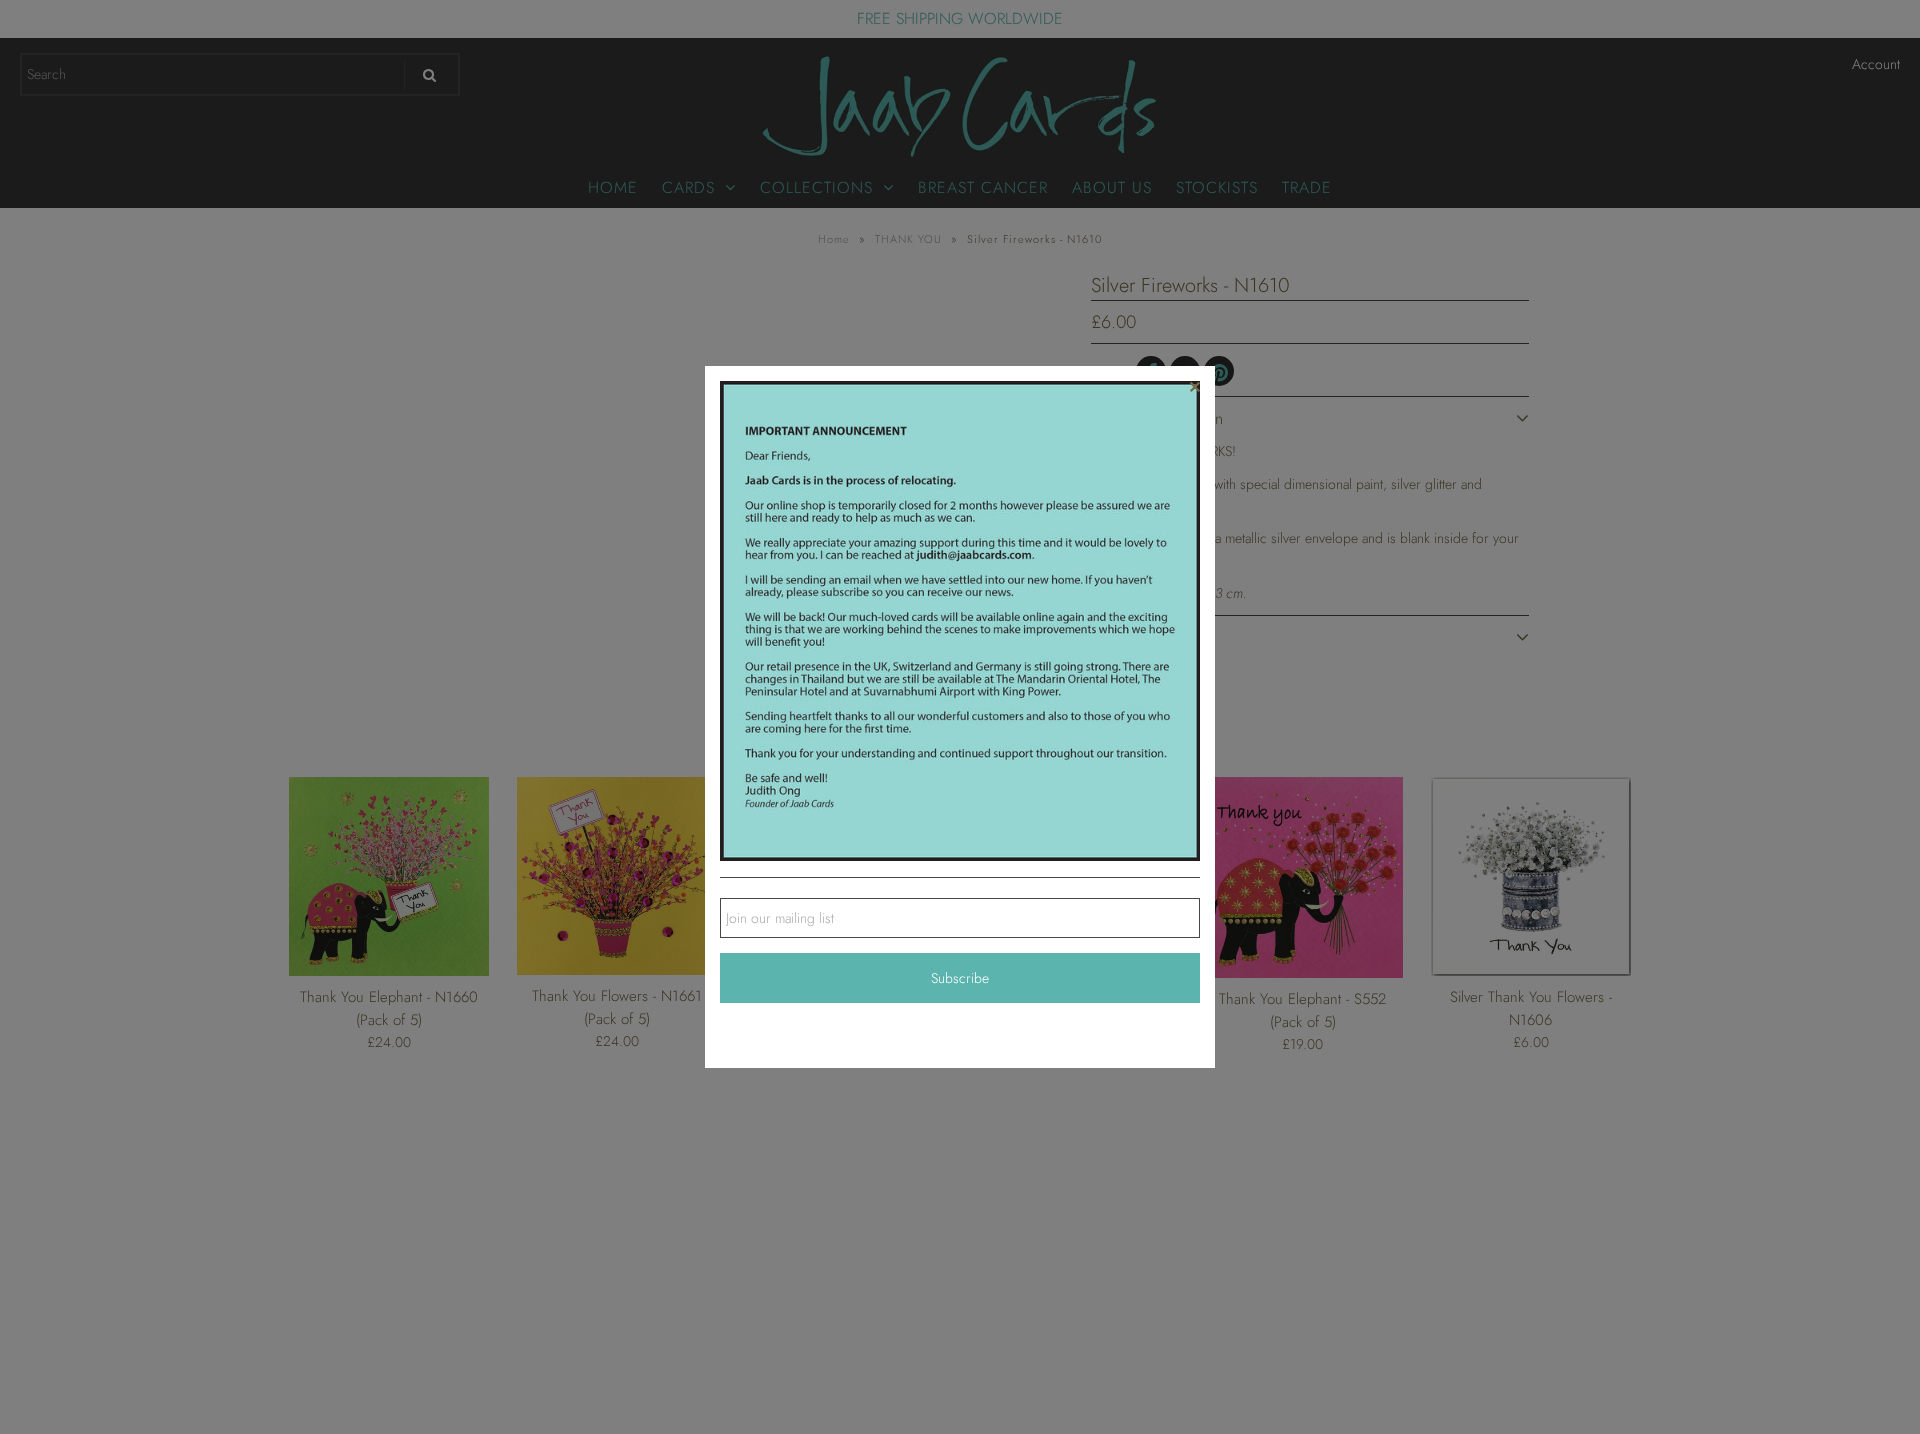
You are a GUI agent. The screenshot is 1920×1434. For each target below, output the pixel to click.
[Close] (1195, 386)
